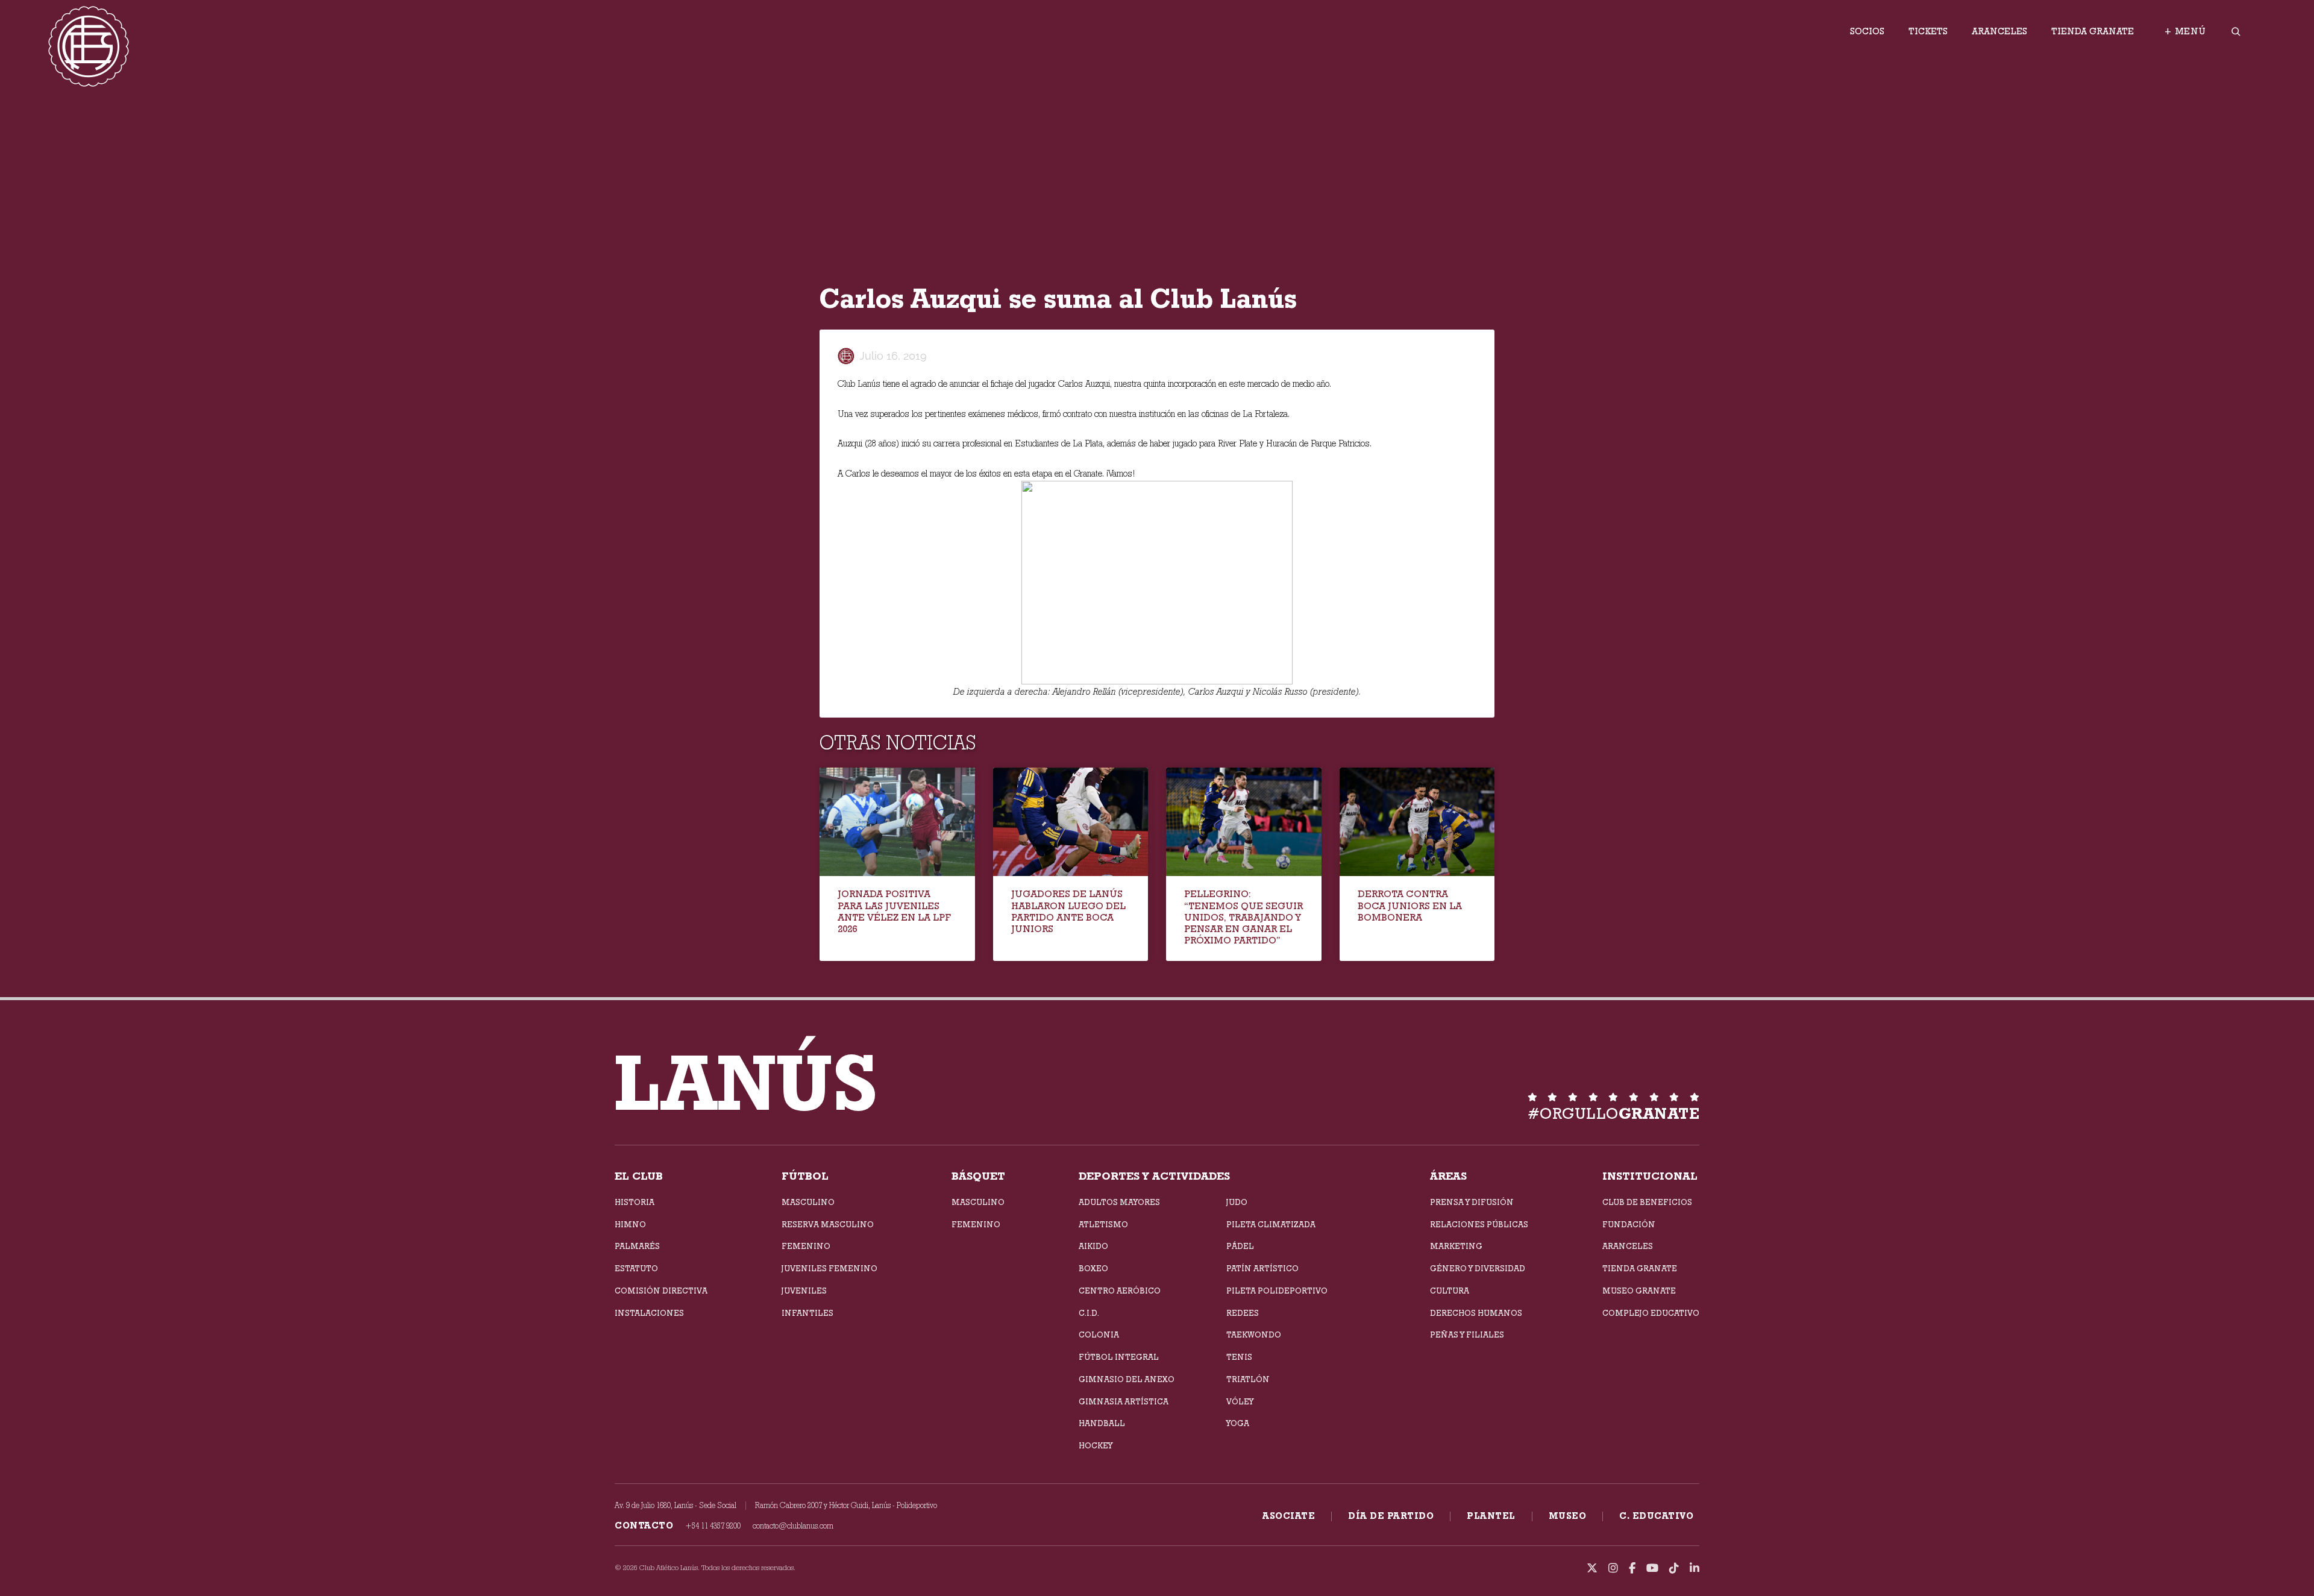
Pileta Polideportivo (1277, 1291)
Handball (1102, 1423)
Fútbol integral (1119, 1357)
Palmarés (637, 1246)
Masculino (808, 1202)
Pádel (1240, 1246)
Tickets (1928, 31)
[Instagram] (1613, 1568)
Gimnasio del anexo (1127, 1379)
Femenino (806, 1246)
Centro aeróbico (1120, 1291)
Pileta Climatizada (1271, 1224)
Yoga (1238, 1423)
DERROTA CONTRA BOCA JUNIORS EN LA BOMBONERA (1410, 905)
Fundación (1629, 1224)
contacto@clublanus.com (793, 1526)
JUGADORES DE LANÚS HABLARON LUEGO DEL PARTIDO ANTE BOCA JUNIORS (1068, 911)
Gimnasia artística (1124, 1401)
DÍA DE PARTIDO (1391, 1516)
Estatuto (636, 1268)
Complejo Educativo (1651, 1313)
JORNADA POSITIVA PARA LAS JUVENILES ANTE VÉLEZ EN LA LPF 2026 (894, 911)
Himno (630, 1224)
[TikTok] (1674, 1568)
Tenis (1239, 1357)
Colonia (1099, 1335)
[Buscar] (2236, 31)
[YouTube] (1652, 1568)
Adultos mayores (1119, 1202)
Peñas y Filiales (1467, 1335)
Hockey (1096, 1445)
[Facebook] (1632, 1568)
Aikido (1093, 1246)
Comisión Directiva (661, 1291)
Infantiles (807, 1313)
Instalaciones (649, 1313)
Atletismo (1103, 1224)
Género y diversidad (1478, 1268)
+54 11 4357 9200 (713, 1526)
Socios (1867, 31)
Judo (1237, 1202)
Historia (635, 1202)
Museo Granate (1639, 1291)
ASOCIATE (1289, 1516)
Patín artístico (1262, 1268)
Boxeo (1093, 1268)
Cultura (1450, 1291)
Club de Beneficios (1647, 1202)
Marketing (1456, 1246)
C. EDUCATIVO (1656, 1516)
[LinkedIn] (1695, 1568)
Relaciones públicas (1479, 1224)
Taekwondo (1254, 1335)
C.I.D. (1089, 1313)
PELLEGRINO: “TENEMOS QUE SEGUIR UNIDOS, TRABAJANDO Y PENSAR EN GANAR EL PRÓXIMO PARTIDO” (1243, 917)
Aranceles (1999, 31)
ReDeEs (1243, 1313)
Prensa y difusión (1472, 1202)
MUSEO (1568, 1516)
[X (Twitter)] (1592, 1568)
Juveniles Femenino (829, 1268)
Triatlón (1248, 1379)
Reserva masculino (828, 1224)
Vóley (1240, 1401)
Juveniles (804, 1291)
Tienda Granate (2093, 31)
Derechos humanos (1476, 1313)
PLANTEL (1491, 1516)
